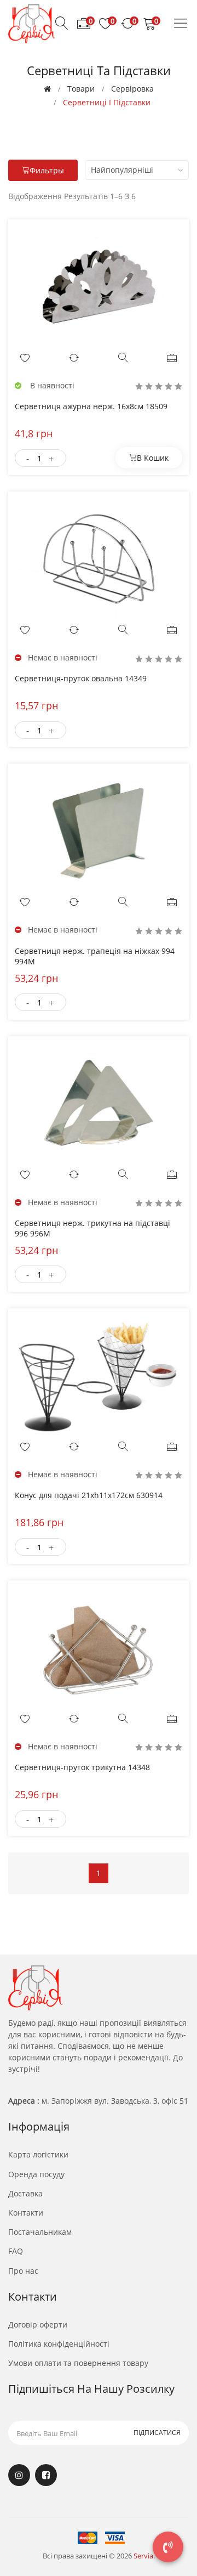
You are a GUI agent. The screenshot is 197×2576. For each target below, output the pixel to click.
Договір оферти (38, 2324)
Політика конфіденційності (59, 2344)
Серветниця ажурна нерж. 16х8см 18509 (91, 406)
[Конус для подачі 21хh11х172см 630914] (99, 1375)
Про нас (23, 2271)
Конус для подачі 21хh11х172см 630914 (89, 1495)
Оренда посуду (36, 2174)
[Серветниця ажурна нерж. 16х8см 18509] (99, 286)
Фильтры (47, 170)
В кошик (153, 458)
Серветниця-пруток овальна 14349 (81, 678)
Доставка (25, 2193)
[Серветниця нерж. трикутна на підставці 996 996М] (99, 1103)
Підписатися (157, 2433)
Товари (81, 89)
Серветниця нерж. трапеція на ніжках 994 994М (95, 956)
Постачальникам (40, 2232)
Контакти (26, 2213)
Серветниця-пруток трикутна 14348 (82, 1767)
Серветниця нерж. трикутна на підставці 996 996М (92, 1228)
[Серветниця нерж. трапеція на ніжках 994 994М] (99, 831)
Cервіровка (132, 89)
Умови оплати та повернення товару (78, 2363)
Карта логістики (38, 2154)
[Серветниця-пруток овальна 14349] (99, 558)
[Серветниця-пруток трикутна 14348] (99, 1647)
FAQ (16, 2251)
